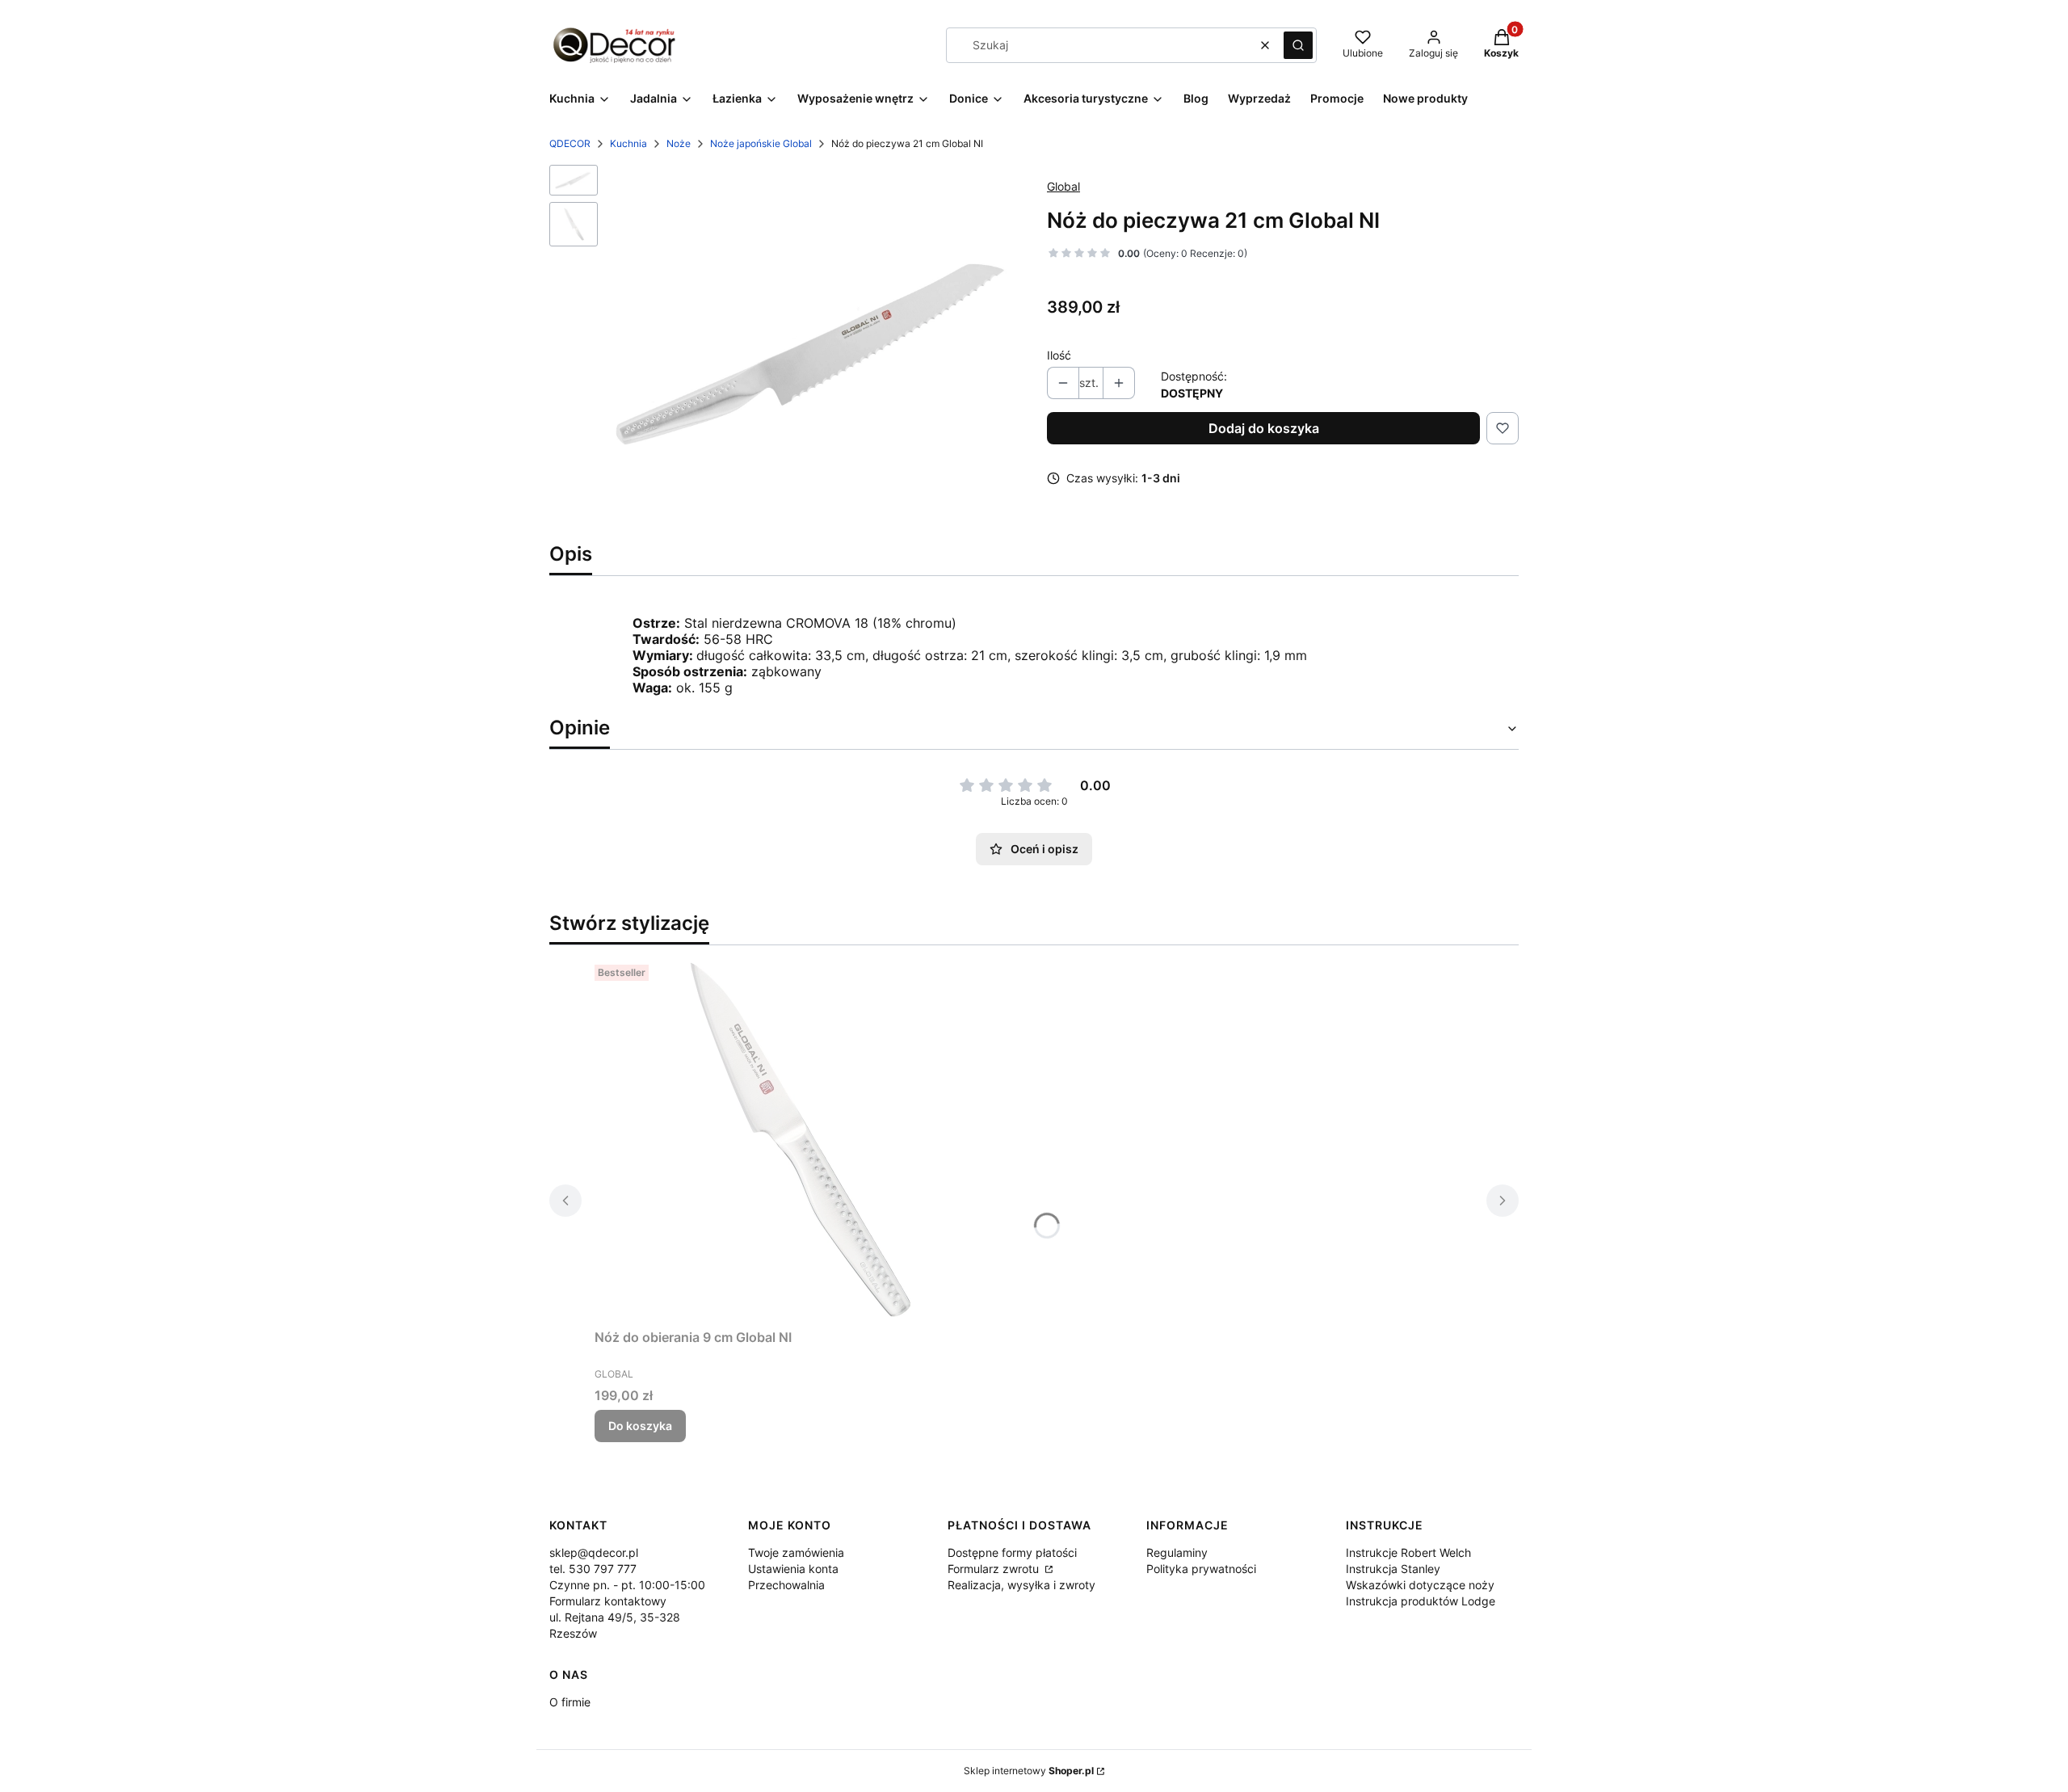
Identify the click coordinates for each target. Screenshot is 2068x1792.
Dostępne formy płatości (1012, 1552)
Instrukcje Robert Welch (1408, 1552)
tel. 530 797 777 (593, 1569)
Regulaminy (1177, 1552)
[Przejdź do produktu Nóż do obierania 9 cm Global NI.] (797, 1140)
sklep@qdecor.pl (594, 1552)
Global (1063, 186)
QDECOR (570, 143)
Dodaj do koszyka (1264, 428)
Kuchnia (628, 143)
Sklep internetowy (1029, 1771)
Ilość (1059, 355)
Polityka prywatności (1201, 1569)
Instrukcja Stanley (1393, 1569)
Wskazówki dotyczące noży (1420, 1585)
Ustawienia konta (793, 1569)
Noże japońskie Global (761, 143)
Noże (679, 143)
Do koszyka (640, 1426)
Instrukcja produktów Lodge (1421, 1601)
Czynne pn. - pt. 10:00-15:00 (627, 1585)
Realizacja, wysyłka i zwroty (1021, 1585)
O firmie (570, 1702)
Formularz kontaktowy (608, 1601)
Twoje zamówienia (796, 1552)
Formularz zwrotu (995, 1569)
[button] (1298, 45)
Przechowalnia (786, 1585)
